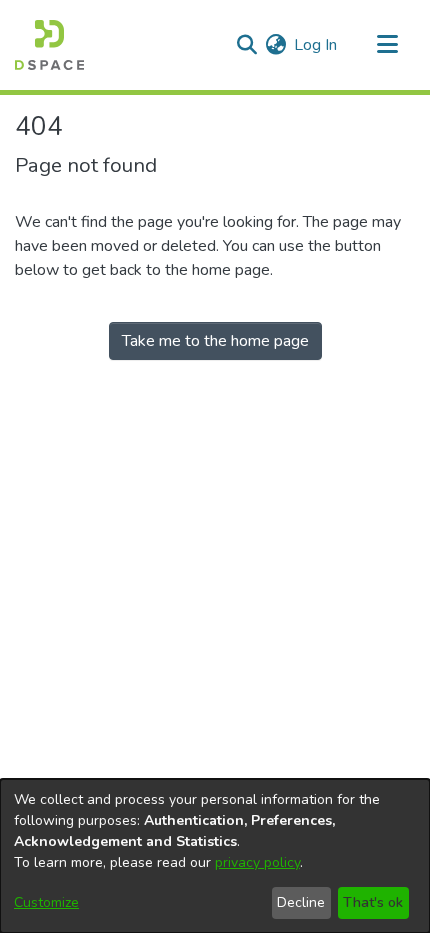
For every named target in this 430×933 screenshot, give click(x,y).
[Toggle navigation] (387, 45)
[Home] (49, 45)
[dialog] (215, 856)
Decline (301, 902)
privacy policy (257, 862)
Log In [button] (316, 45)
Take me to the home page (215, 341)
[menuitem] (275, 45)
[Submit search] (246, 45)
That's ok (373, 902)
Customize (46, 902)
